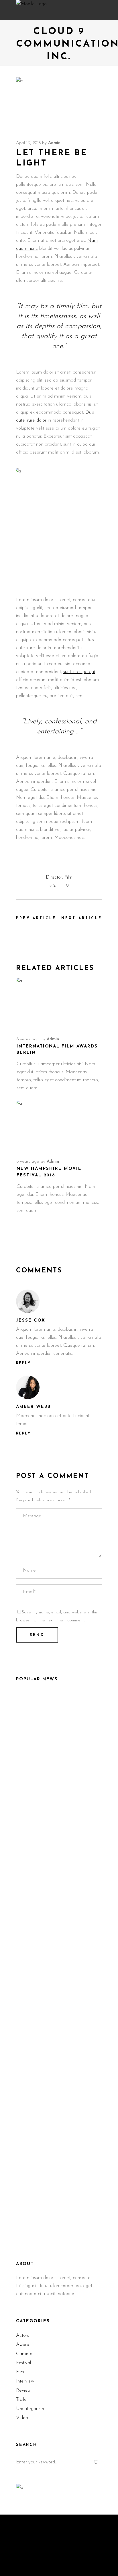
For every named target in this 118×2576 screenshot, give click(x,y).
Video (22, 2418)
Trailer (22, 2400)
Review (23, 2390)
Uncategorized (31, 2409)
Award (23, 2345)
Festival (23, 2363)
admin (54, 143)
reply (23, 1363)
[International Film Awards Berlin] (59, 1004)
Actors (22, 2335)
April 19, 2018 (28, 143)
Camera (24, 2354)
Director (54, 877)
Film (68, 877)
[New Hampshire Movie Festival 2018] (59, 1126)
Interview (25, 2381)
